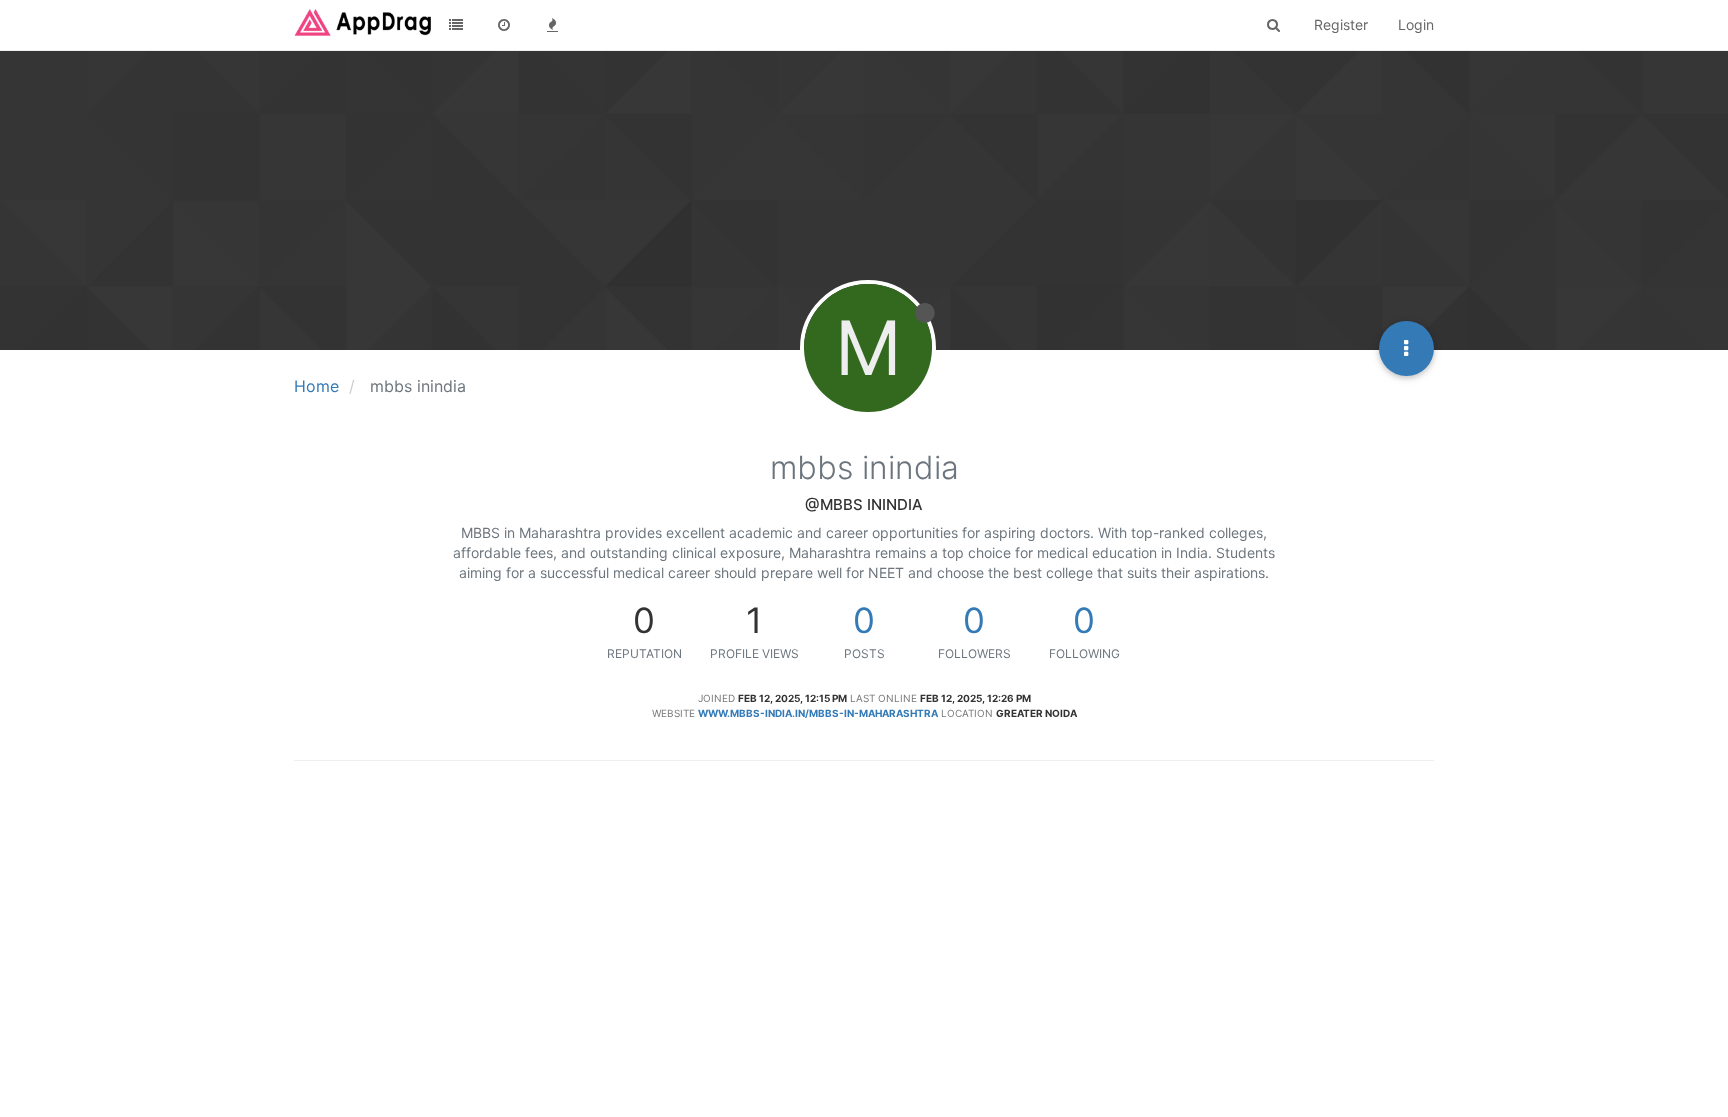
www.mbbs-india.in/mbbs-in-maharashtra (818, 713)
